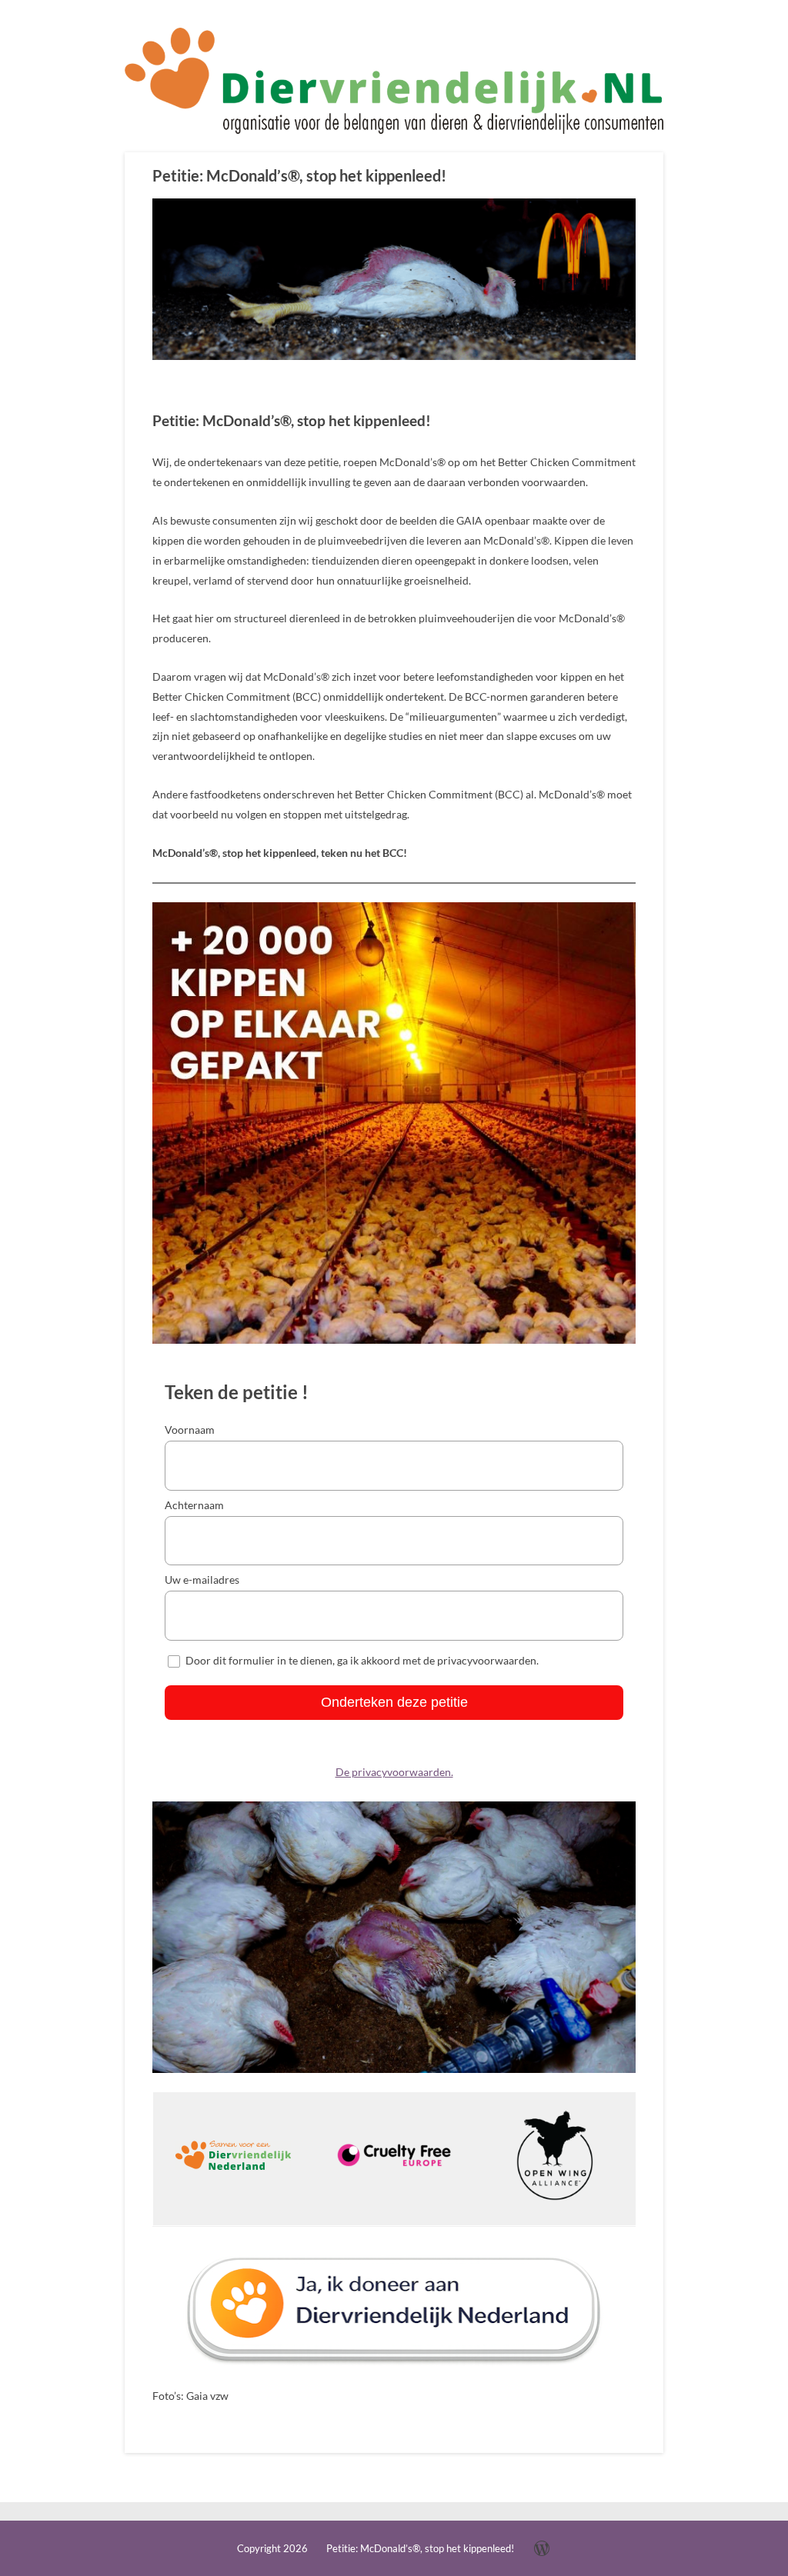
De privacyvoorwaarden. (394, 1772)
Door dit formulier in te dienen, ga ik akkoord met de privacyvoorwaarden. (362, 1660)
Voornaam (190, 1430)
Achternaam (194, 1505)
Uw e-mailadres (202, 1580)
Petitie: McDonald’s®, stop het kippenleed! (299, 175)
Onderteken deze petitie (394, 1702)
